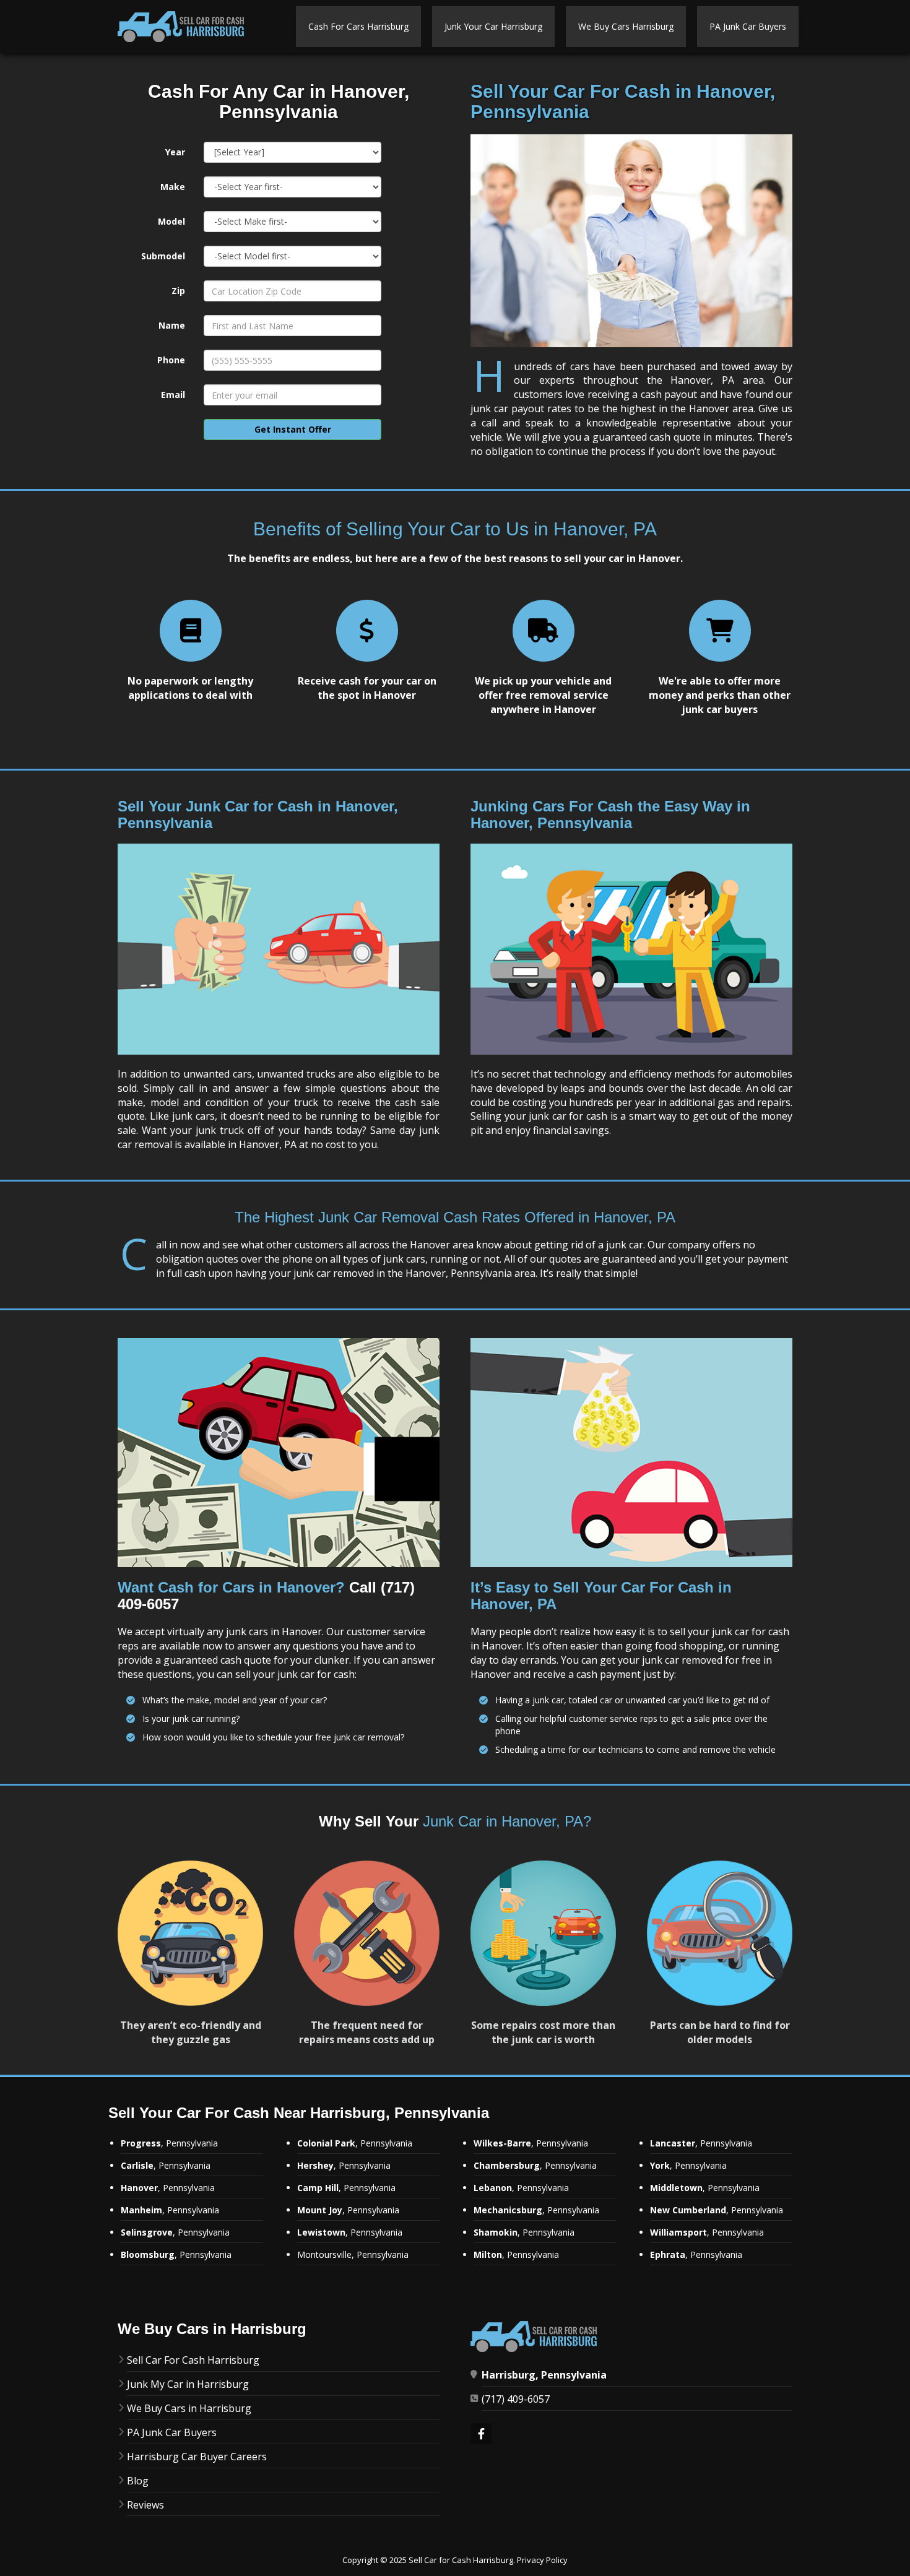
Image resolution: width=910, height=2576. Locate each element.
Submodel (163, 256)
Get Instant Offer (293, 429)
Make (173, 187)
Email (173, 395)
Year (175, 152)
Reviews (145, 2505)
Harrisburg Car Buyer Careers (197, 2457)
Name (172, 325)
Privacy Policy (542, 2560)
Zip (178, 291)
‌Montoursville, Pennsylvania (353, 2254)
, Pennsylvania (170, 2210)
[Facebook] (481, 2435)
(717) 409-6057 (516, 2399)
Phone (171, 360)
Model (171, 221)
